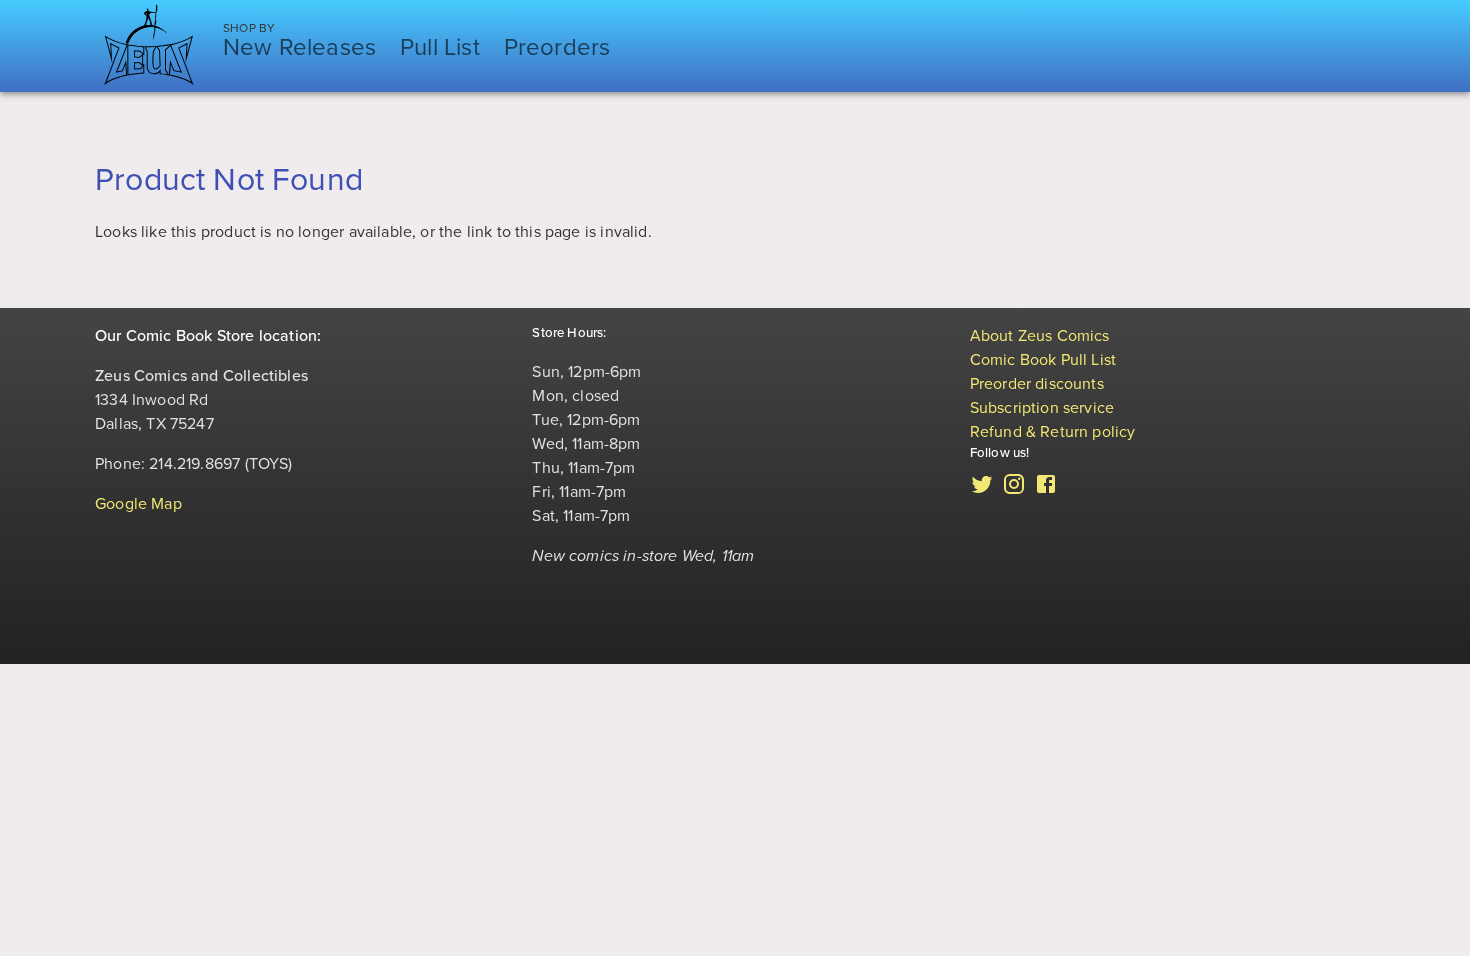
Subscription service (1042, 408)
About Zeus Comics (1040, 336)
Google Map (138, 504)
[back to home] (149, 46)
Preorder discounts (1037, 384)
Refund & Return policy (1053, 432)
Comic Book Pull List (1043, 360)
